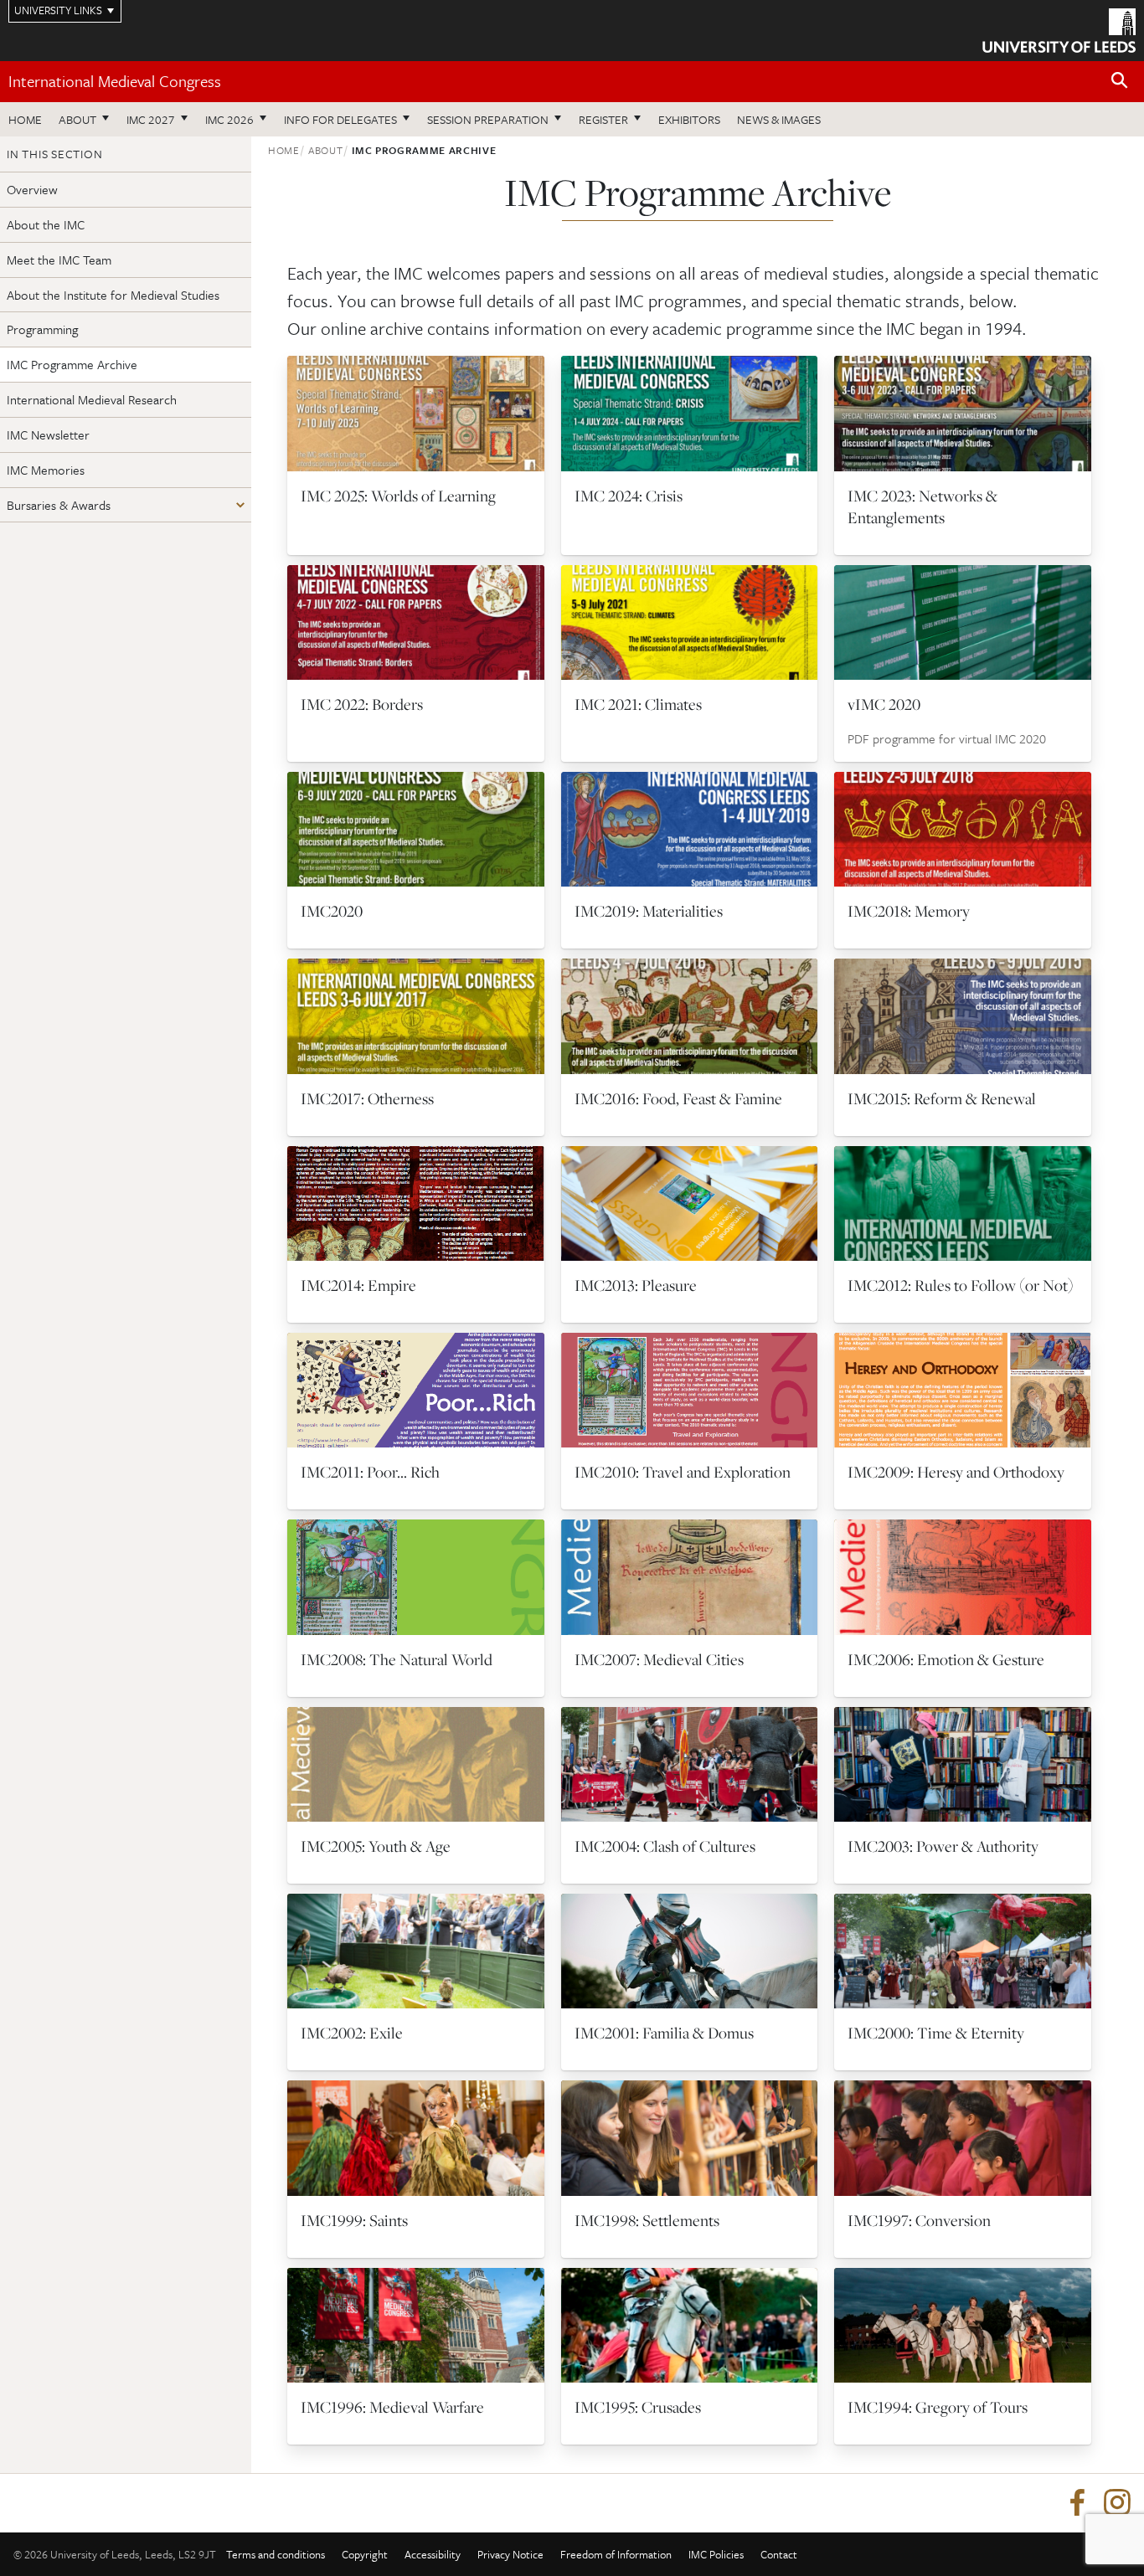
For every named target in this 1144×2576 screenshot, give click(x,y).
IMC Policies (716, 2554)
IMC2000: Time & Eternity (936, 2033)
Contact (779, 2554)
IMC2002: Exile (352, 2033)
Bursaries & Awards (59, 505)
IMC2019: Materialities (649, 911)
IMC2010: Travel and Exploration (683, 1472)
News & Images (779, 119)
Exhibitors (689, 119)
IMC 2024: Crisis (629, 496)
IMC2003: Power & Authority (943, 1846)
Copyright (365, 2554)
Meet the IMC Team (59, 260)
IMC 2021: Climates (638, 704)
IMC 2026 (229, 119)
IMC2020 (332, 911)
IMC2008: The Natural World (397, 1659)
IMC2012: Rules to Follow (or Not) (961, 1285)
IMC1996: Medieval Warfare (392, 2407)
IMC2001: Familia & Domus (664, 2033)
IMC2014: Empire (358, 1285)
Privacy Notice (510, 2554)
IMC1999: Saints (354, 2220)
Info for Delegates (340, 119)
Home (25, 119)
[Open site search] (1120, 81)
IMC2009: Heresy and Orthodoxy (956, 1472)
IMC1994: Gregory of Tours (938, 2407)
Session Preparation (488, 119)
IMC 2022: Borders (362, 704)
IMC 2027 (151, 119)
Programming (42, 329)
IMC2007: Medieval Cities (659, 1659)
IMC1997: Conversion (919, 2220)
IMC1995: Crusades (638, 2407)
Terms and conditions (276, 2554)
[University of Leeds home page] (1059, 28)
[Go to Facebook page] (1077, 2503)
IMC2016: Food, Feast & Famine (678, 1098)
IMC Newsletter (48, 434)
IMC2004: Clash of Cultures (665, 1846)
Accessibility (433, 2554)
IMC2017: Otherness (367, 1098)
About (77, 119)
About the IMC (46, 224)
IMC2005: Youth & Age (376, 1846)
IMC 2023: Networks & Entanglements (922, 506)
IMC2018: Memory (909, 911)
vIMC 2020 (884, 704)
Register (603, 119)
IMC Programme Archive (72, 364)
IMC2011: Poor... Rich (370, 1472)
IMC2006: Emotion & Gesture (946, 1659)
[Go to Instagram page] (1117, 2503)
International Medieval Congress (115, 81)
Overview (32, 189)
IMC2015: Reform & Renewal (942, 1098)
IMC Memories (46, 470)
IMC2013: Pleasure (636, 1285)
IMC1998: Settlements (647, 2220)
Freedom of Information (616, 2554)
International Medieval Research (92, 399)
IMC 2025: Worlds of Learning (398, 496)
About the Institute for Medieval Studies (113, 295)
